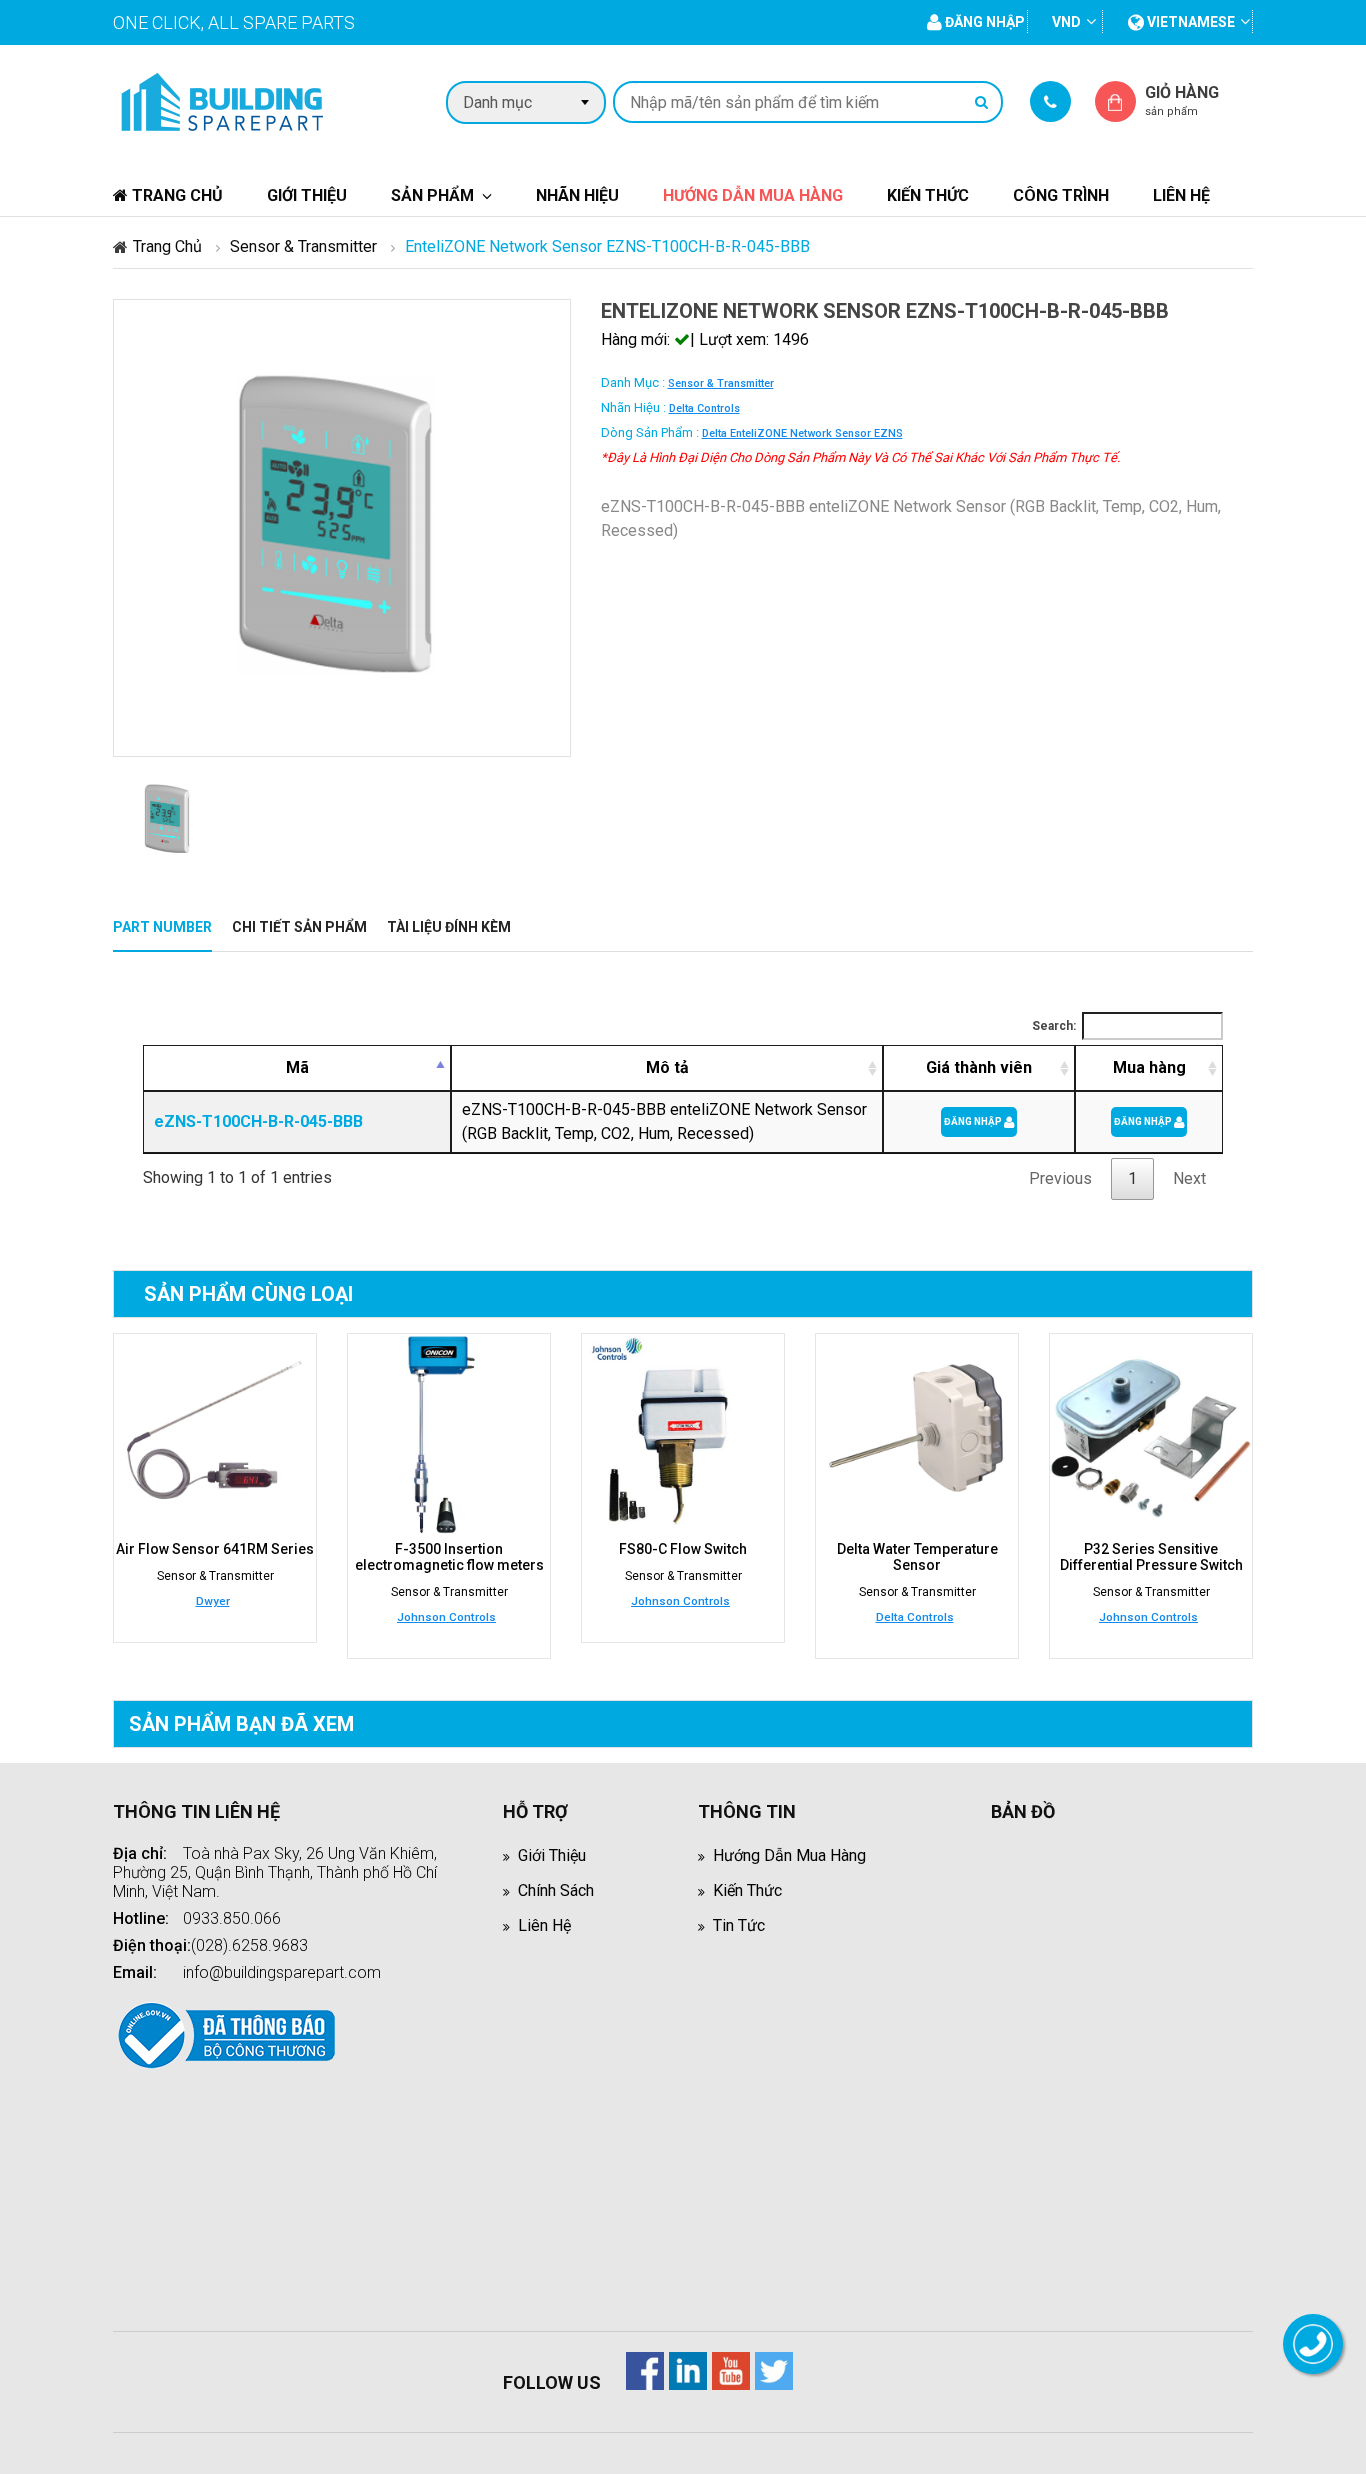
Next (1189, 1178)
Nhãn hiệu (577, 195)
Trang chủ (175, 195)
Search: (1054, 1026)
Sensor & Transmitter (303, 246)
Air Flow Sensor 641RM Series (215, 1549)
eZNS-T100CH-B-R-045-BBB (258, 1121)
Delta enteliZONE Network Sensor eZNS (802, 433)
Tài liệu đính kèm (449, 927)
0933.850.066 (232, 1918)
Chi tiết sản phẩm (299, 927)
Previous (1060, 1178)
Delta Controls (704, 408)
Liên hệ (1181, 195)
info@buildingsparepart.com (282, 1972)
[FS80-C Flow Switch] (683, 1435)
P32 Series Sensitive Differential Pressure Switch (1151, 1557)
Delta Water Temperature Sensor (917, 1557)
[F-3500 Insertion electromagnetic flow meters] (449, 1435)
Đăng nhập (974, 1121)
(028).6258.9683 (249, 1945)
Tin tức (739, 1925)
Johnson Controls (446, 1617)
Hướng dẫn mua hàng (753, 195)
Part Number (162, 927)
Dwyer (213, 1601)
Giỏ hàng (1182, 100)
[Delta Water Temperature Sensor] (917, 1435)
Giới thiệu (307, 195)
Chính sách (556, 1890)
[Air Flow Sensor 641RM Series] (215, 1435)
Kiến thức (928, 195)
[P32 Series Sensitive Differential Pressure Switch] (1151, 1435)
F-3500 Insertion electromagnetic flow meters (449, 1557)
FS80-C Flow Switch (683, 1549)
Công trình (1061, 195)
